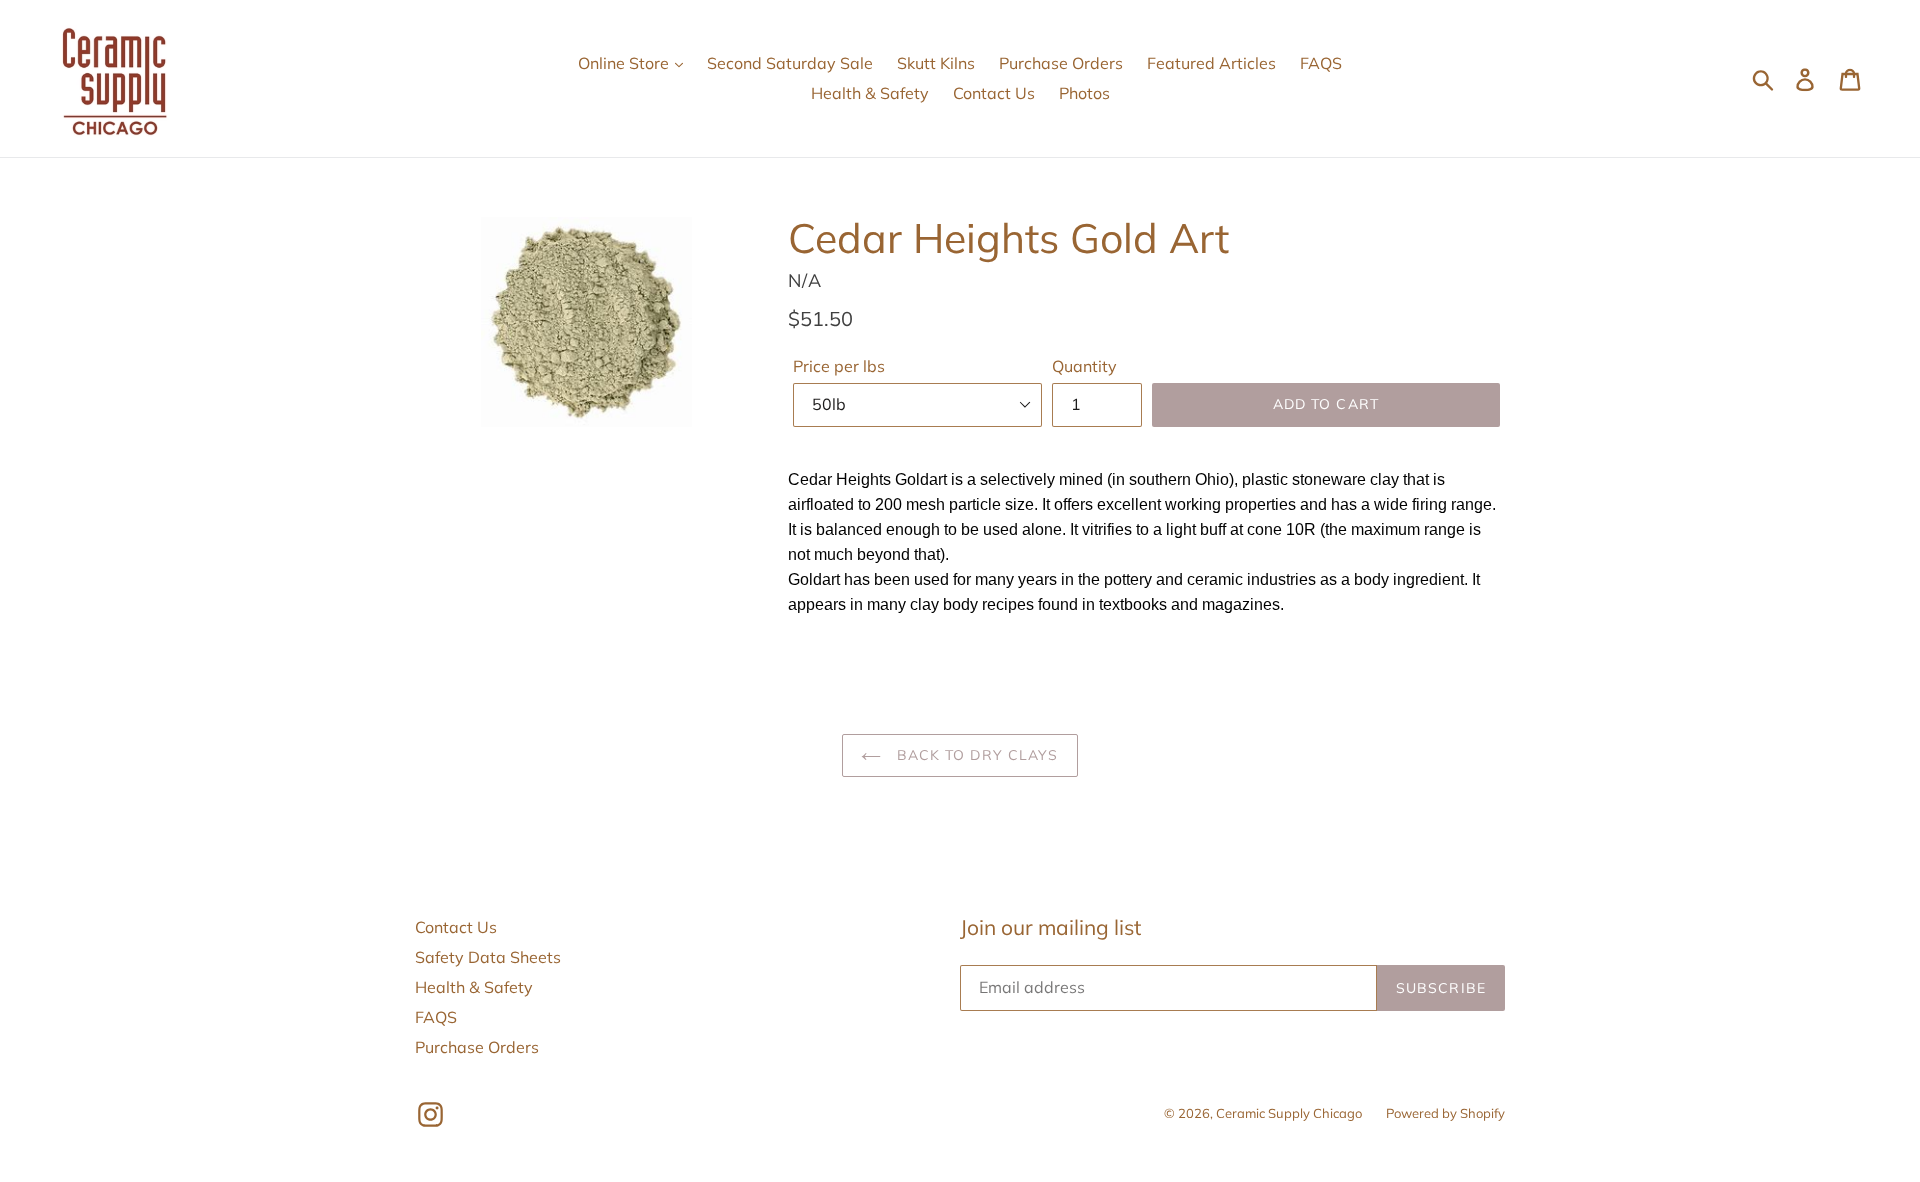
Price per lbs (839, 366)
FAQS (1321, 63)
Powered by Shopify (1445, 1113)
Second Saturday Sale (790, 63)
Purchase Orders (1061, 63)
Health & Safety (870, 93)
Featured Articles (1211, 63)
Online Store (625, 63)
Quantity (1084, 366)
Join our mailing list (1050, 927)
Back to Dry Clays (974, 755)
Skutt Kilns (936, 63)
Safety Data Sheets (488, 957)
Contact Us (994, 93)
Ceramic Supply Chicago (1289, 1113)
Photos (1084, 93)
